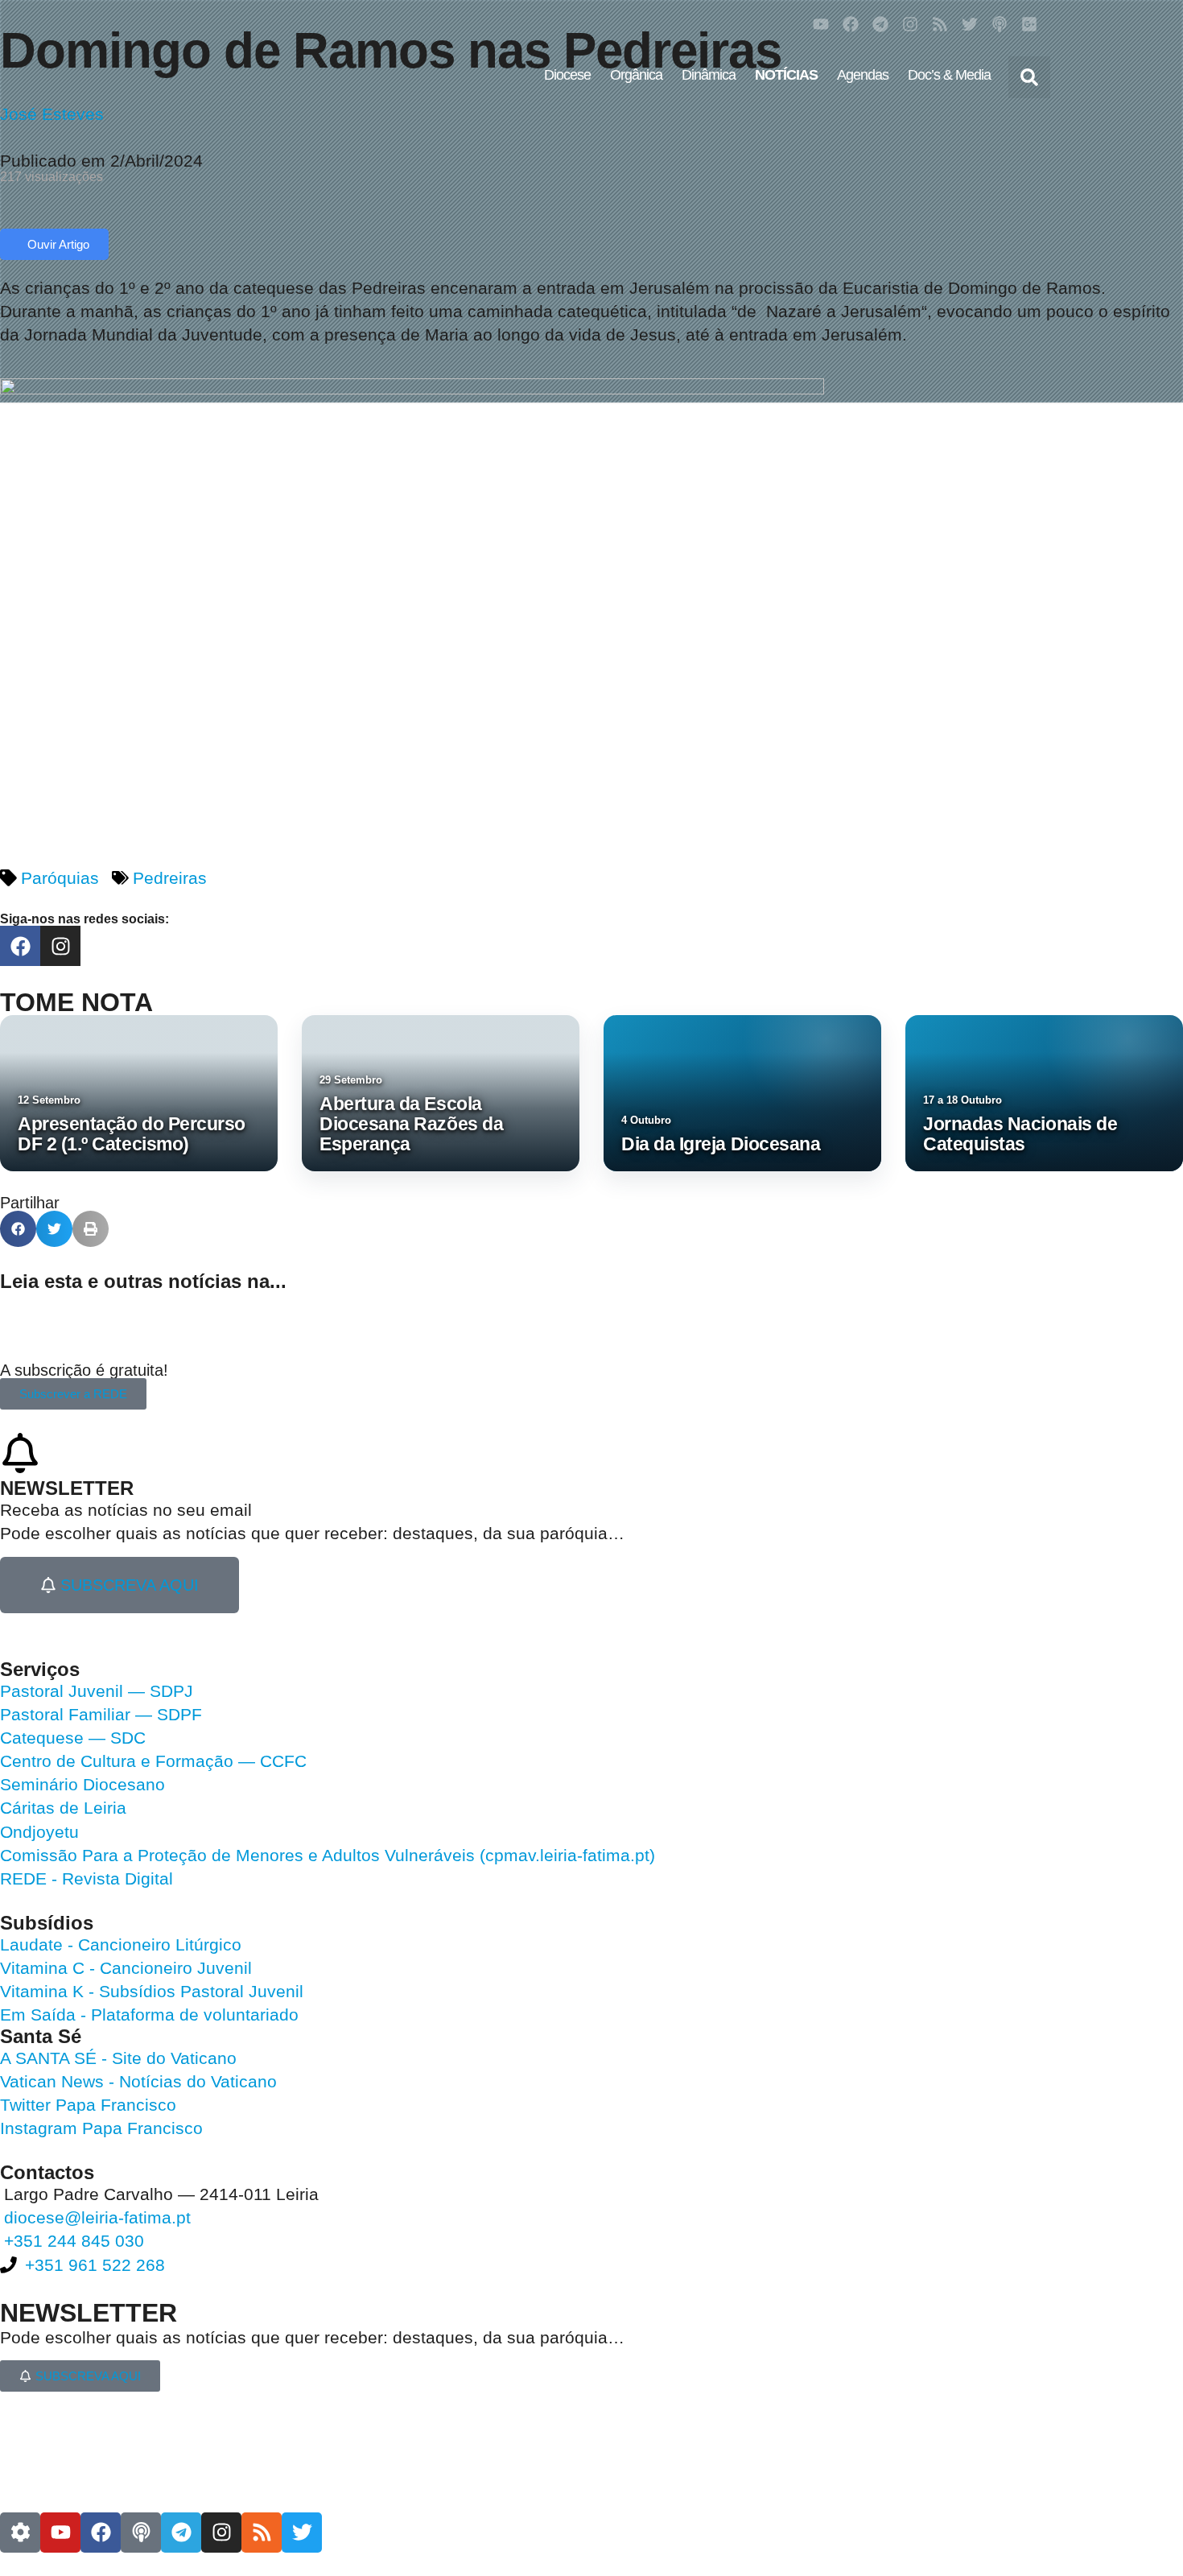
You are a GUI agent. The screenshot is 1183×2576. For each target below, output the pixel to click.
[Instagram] (910, 24)
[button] (1029, 77)
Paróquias (60, 878)
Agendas (863, 75)
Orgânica (636, 75)
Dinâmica (709, 75)
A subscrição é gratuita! (84, 1370)
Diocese (567, 75)
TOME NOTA (76, 1002)
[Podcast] (1000, 24)
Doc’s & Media (949, 75)
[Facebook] (851, 24)
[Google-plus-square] (1029, 24)
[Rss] (940, 24)
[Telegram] (880, 24)
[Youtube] (821, 24)
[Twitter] (970, 24)
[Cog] (20, 2533)
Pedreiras (170, 878)
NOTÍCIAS (786, 75)
